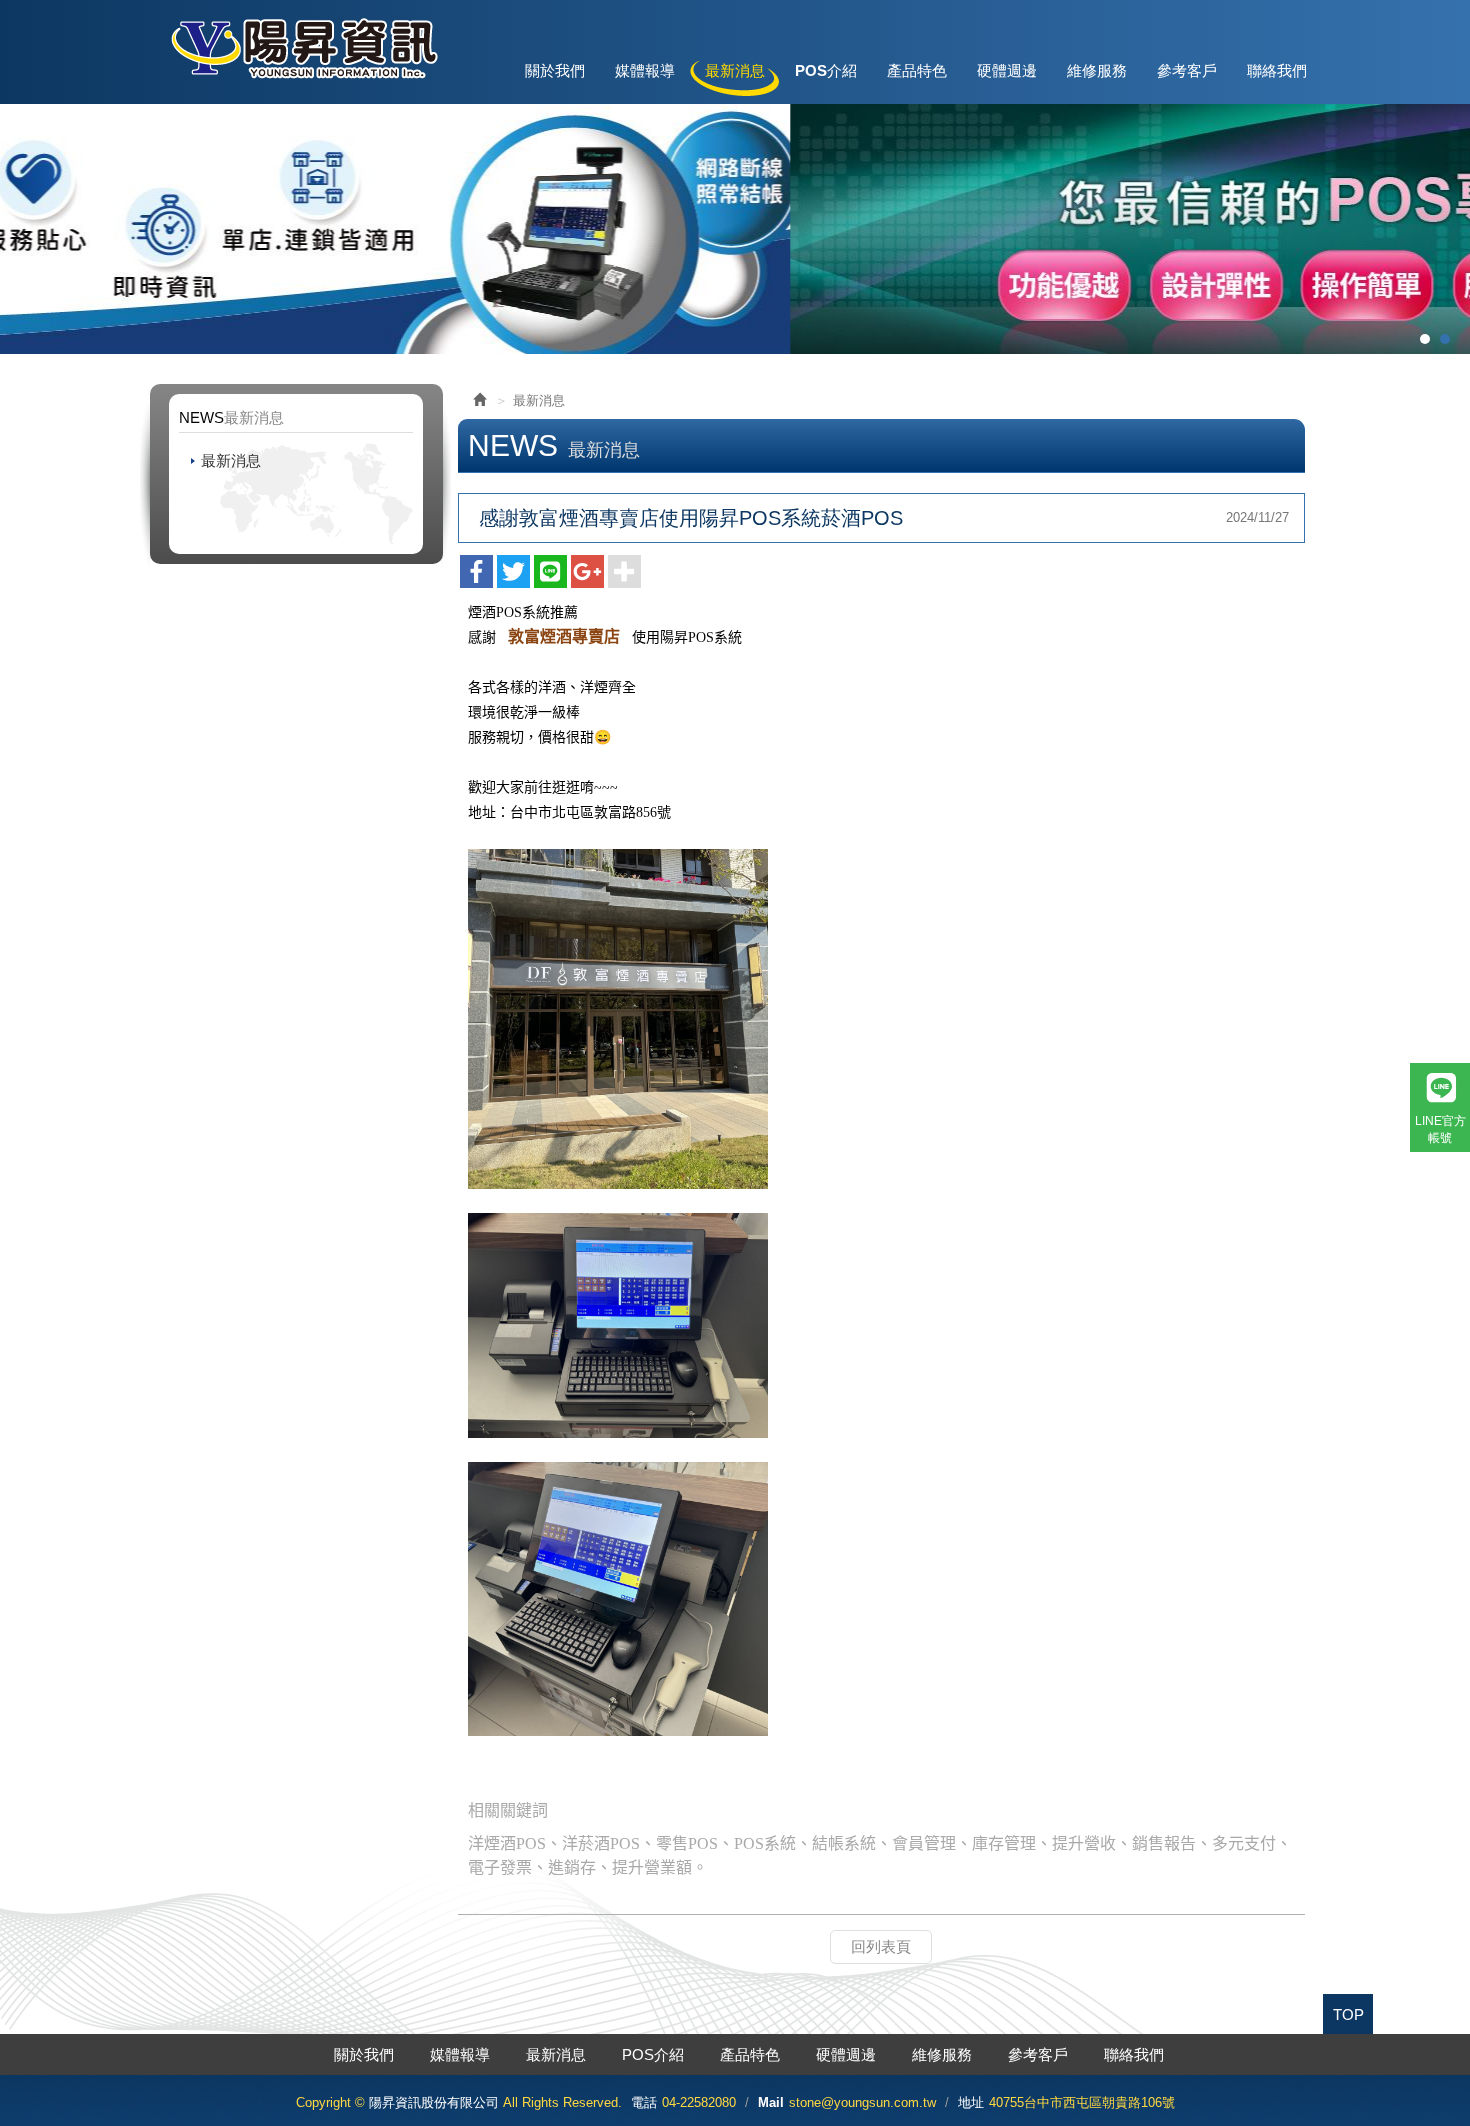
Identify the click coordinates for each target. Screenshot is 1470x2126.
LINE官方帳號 (1440, 1129)
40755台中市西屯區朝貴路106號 (1082, 2102)
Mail (771, 2102)
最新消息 (231, 460)
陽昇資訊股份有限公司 (302, 48)
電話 (644, 2102)
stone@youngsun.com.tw (862, 2102)
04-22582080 (699, 2102)
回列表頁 (881, 1946)
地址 (971, 2102)
